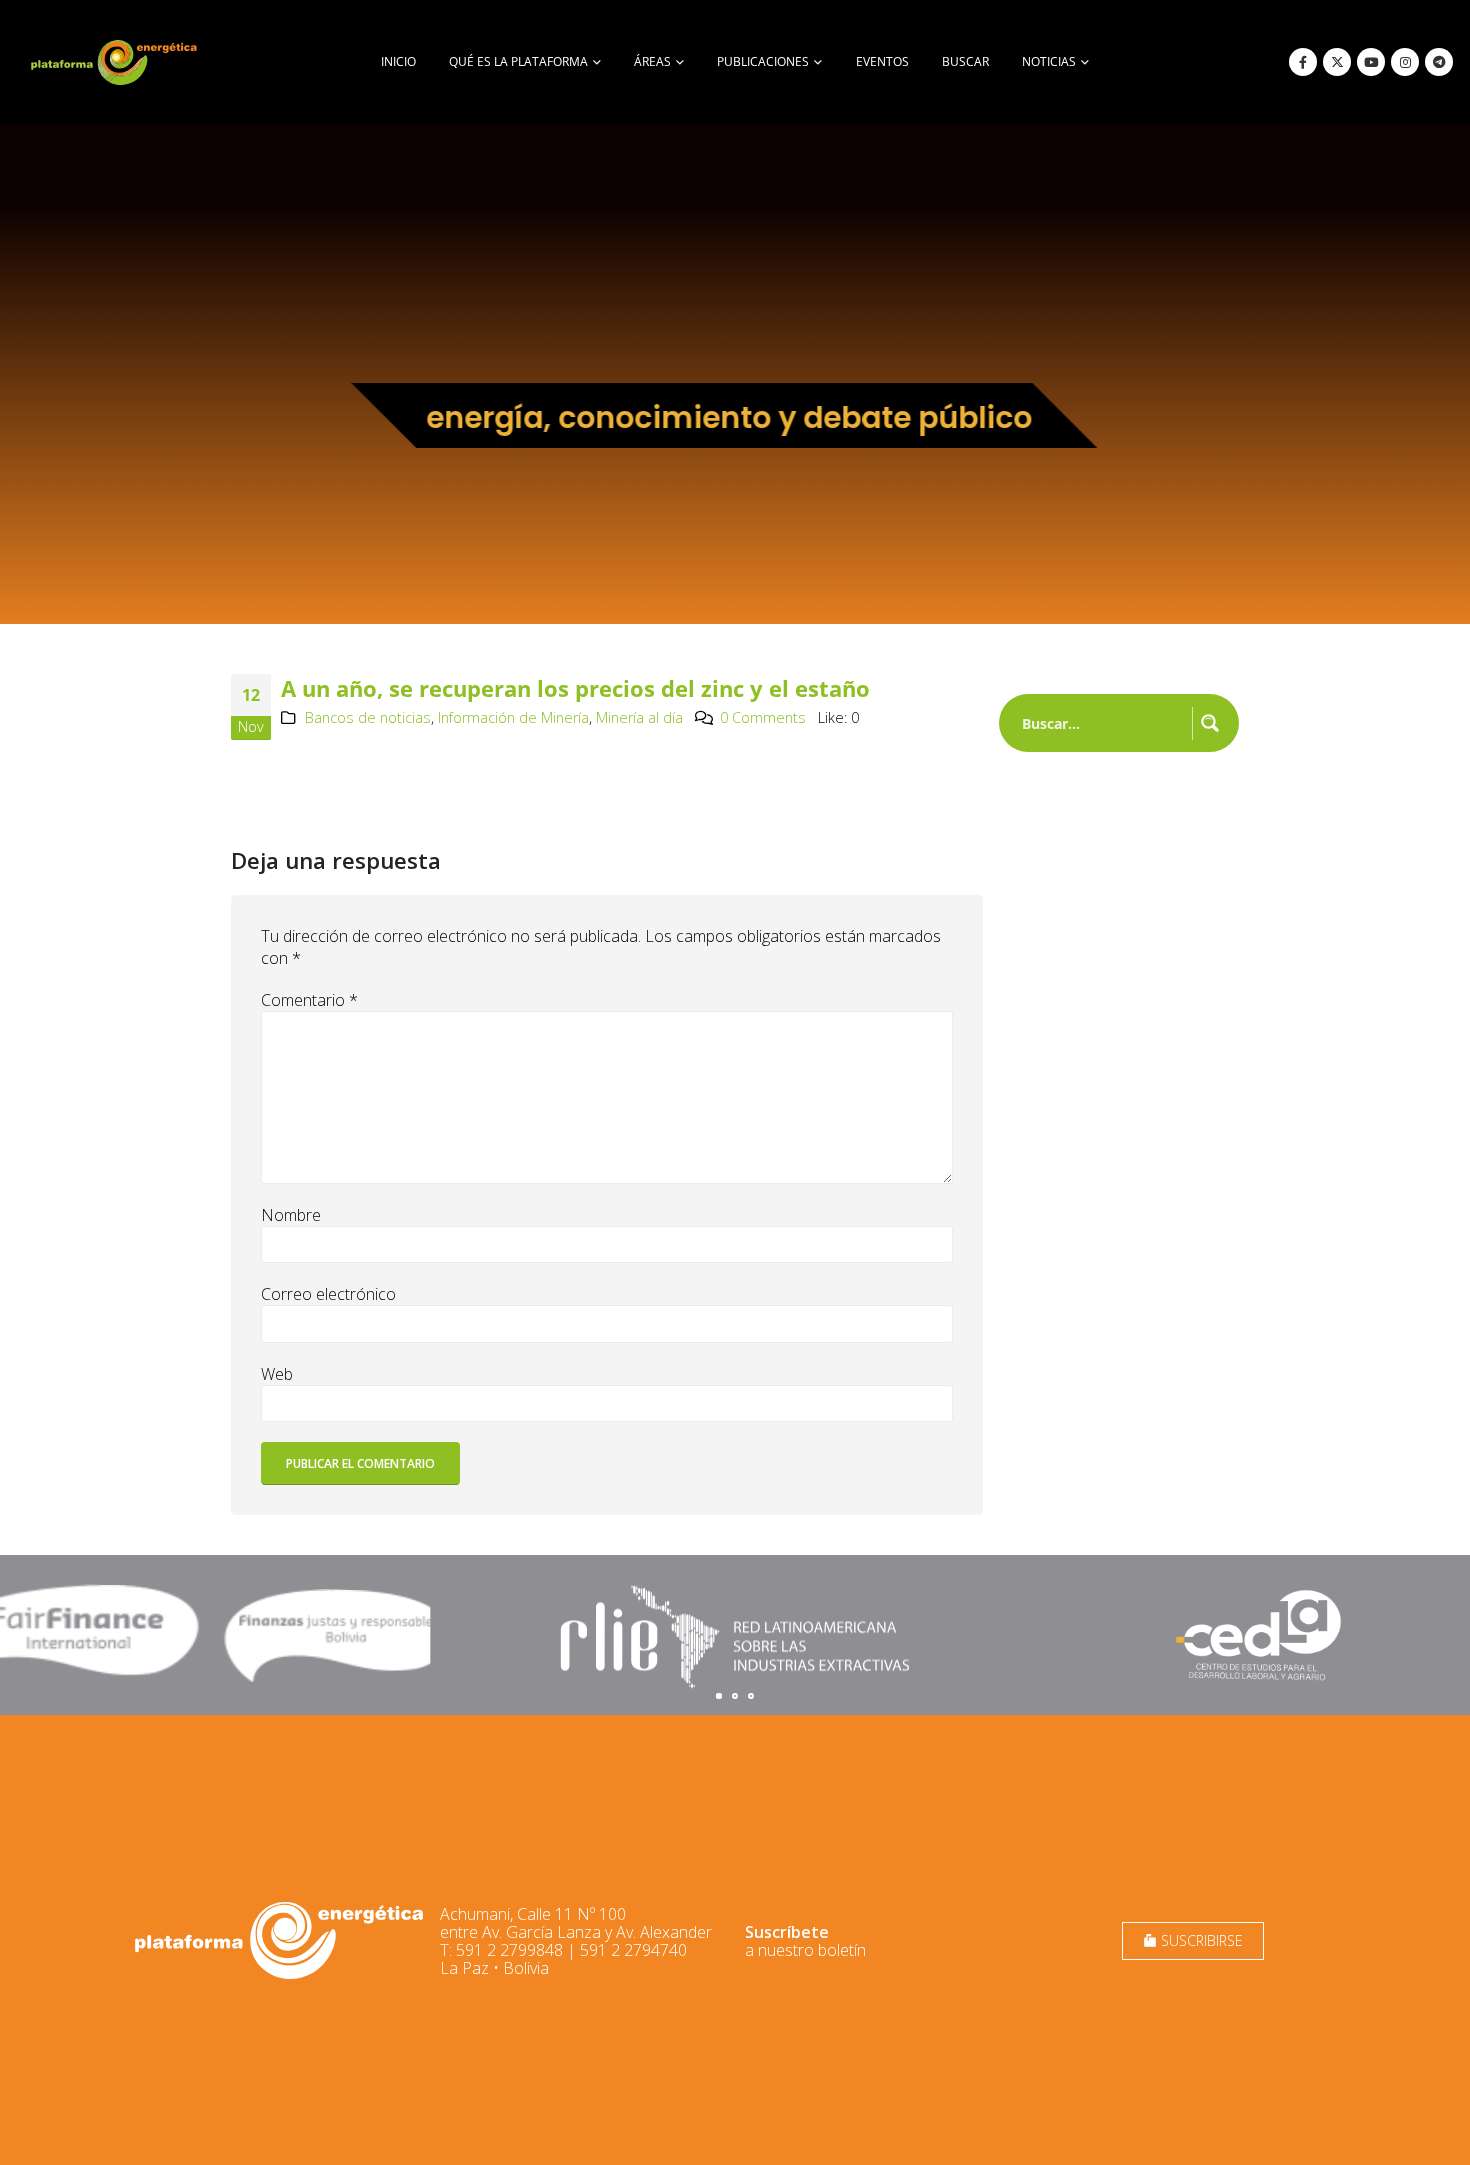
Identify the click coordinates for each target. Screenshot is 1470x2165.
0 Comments (763, 717)
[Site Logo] (116, 62)
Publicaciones (763, 61)
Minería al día (639, 717)
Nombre (291, 1215)
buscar (965, 61)
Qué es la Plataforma (518, 61)
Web (277, 1374)
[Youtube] (1371, 62)
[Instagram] (1405, 62)
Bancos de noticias (368, 717)
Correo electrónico (328, 1294)
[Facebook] (1303, 62)
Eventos (882, 61)
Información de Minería (513, 717)
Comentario (309, 1000)
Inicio (398, 61)
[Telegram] (1439, 62)
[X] (1337, 62)
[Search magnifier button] (1210, 723)
